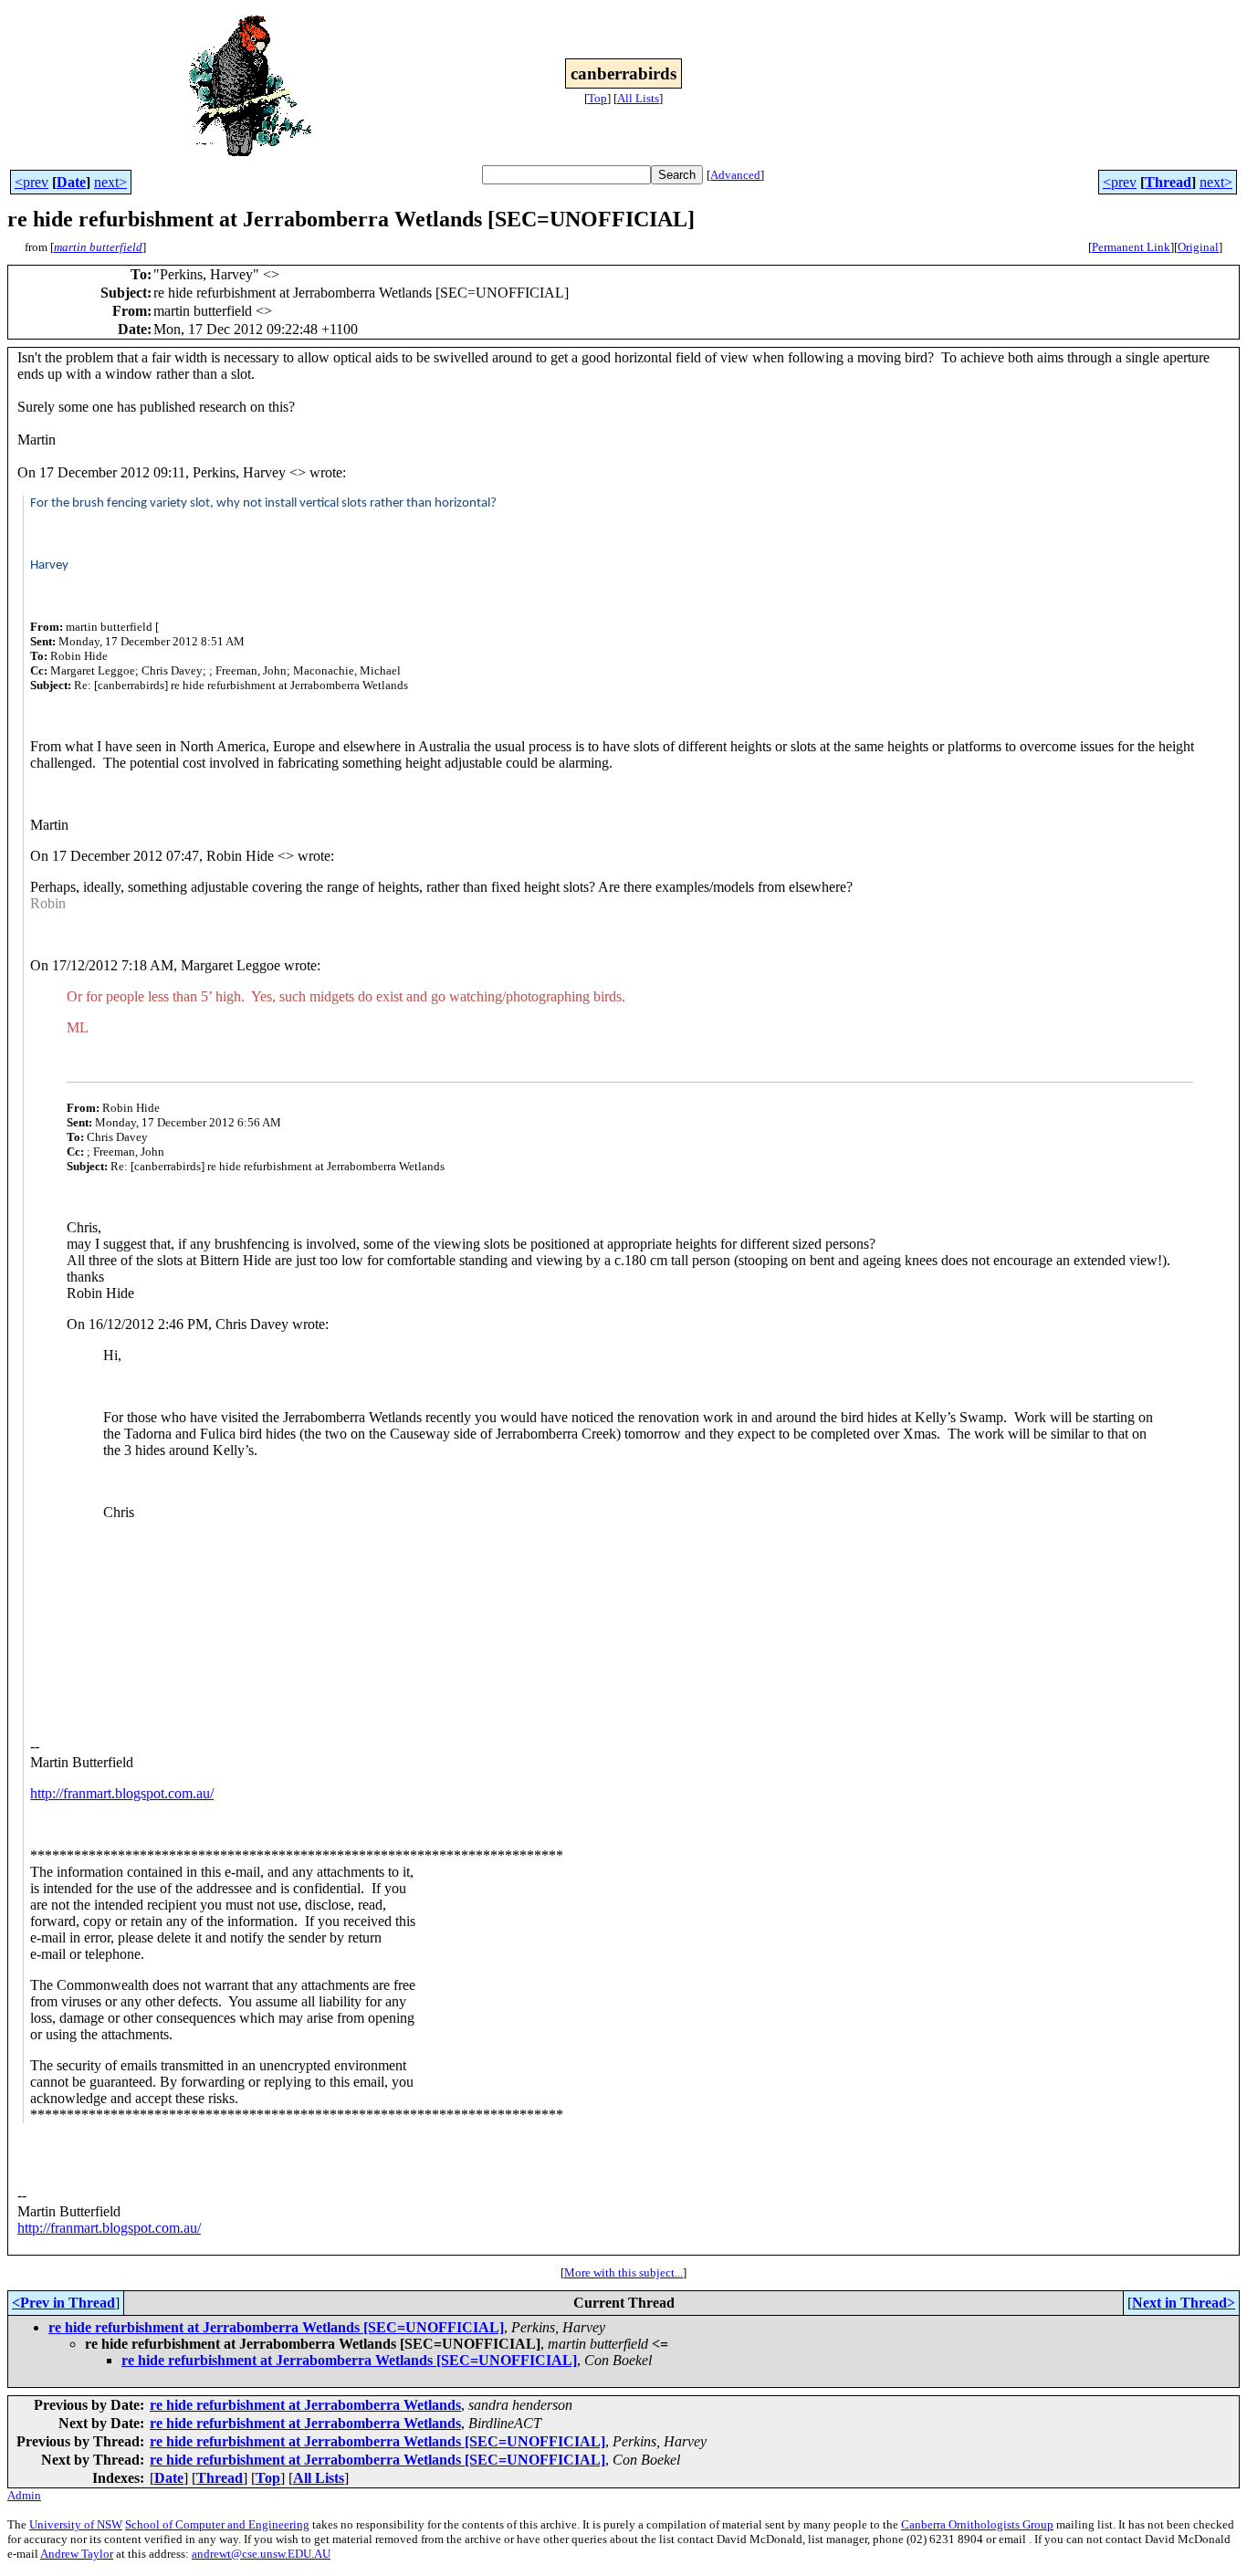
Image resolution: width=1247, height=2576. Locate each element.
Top (597, 98)
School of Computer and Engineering (217, 2524)
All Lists (638, 98)
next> (110, 182)
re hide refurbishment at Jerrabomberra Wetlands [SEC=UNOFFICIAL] (276, 2327)
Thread (1168, 182)
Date (71, 182)
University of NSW (76, 2524)
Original (1198, 247)
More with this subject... (623, 2272)
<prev (31, 182)
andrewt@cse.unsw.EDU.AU (261, 2554)
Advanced (735, 175)
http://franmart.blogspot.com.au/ (122, 1793)
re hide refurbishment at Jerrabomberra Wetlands (305, 2405)
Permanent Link (1131, 247)
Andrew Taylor (77, 2554)
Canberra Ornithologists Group (977, 2524)
